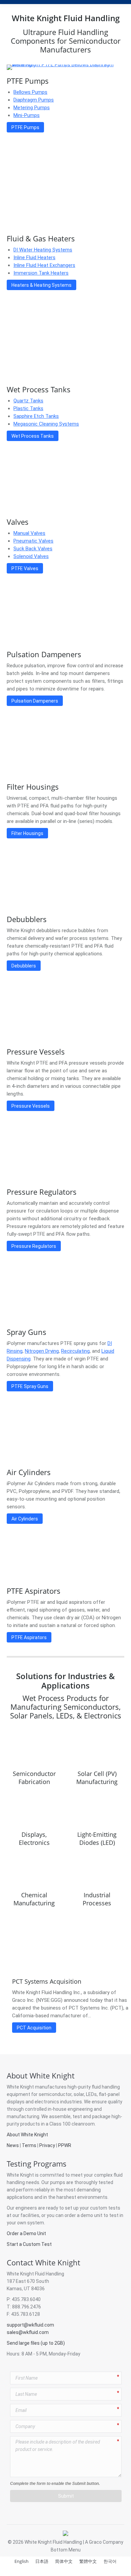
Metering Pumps (32, 108)
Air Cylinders (29, 1472)
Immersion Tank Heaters (41, 273)
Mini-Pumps (27, 115)
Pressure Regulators (42, 1192)
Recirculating (75, 1351)
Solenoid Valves (31, 556)
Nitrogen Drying (42, 1351)
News (13, 2145)
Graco (95, 2542)
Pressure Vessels (36, 1052)
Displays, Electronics (34, 1838)
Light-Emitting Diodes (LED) (97, 1838)
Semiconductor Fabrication (34, 1778)
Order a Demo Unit (26, 2233)
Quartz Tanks (28, 401)
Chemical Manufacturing (34, 1899)
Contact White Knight (43, 2262)
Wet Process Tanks (39, 389)
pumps (58, 2182)
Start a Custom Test (29, 2244)
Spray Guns (27, 1332)
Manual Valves (29, 533)
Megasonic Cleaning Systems (46, 424)
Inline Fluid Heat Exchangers (44, 265)
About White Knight (41, 2075)
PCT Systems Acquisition (47, 1981)
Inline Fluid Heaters (34, 257)
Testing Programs (37, 2164)
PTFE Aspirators (34, 1591)
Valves (18, 522)
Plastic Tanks (28, 408)
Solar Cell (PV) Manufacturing (97, 1778)
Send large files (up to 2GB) (36, 2343)
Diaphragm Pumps (34, 100)
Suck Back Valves (33, 549)
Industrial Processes (97, 1899)
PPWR (65, 2145)
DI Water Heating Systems (43, 250)
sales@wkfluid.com (28, 2332)
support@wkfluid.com (30, 2325)
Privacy (47, 2145)
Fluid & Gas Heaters (41, 238)
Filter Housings (33, 787)
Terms (29, 2145)
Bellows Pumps (30, 92)
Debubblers (27, 919)
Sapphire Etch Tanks (36, 416)
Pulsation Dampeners (44, 654)
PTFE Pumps (28, 81)
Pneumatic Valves (33, 541)
